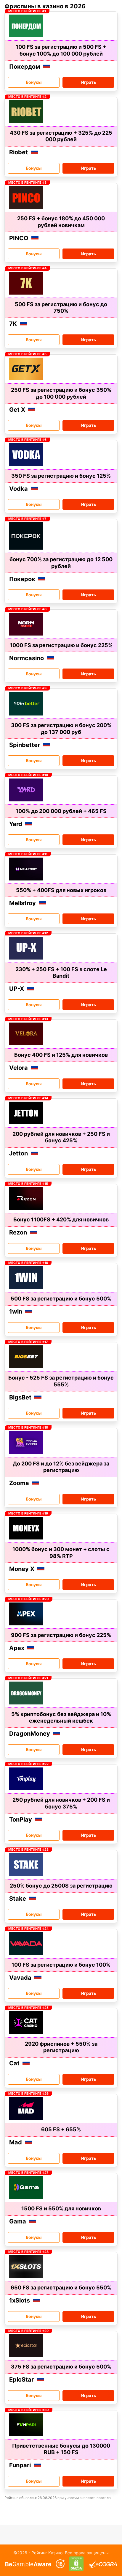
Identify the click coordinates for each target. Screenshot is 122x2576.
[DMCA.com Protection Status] (77, 2564)
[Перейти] (28, 2564)
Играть (89, 82)
